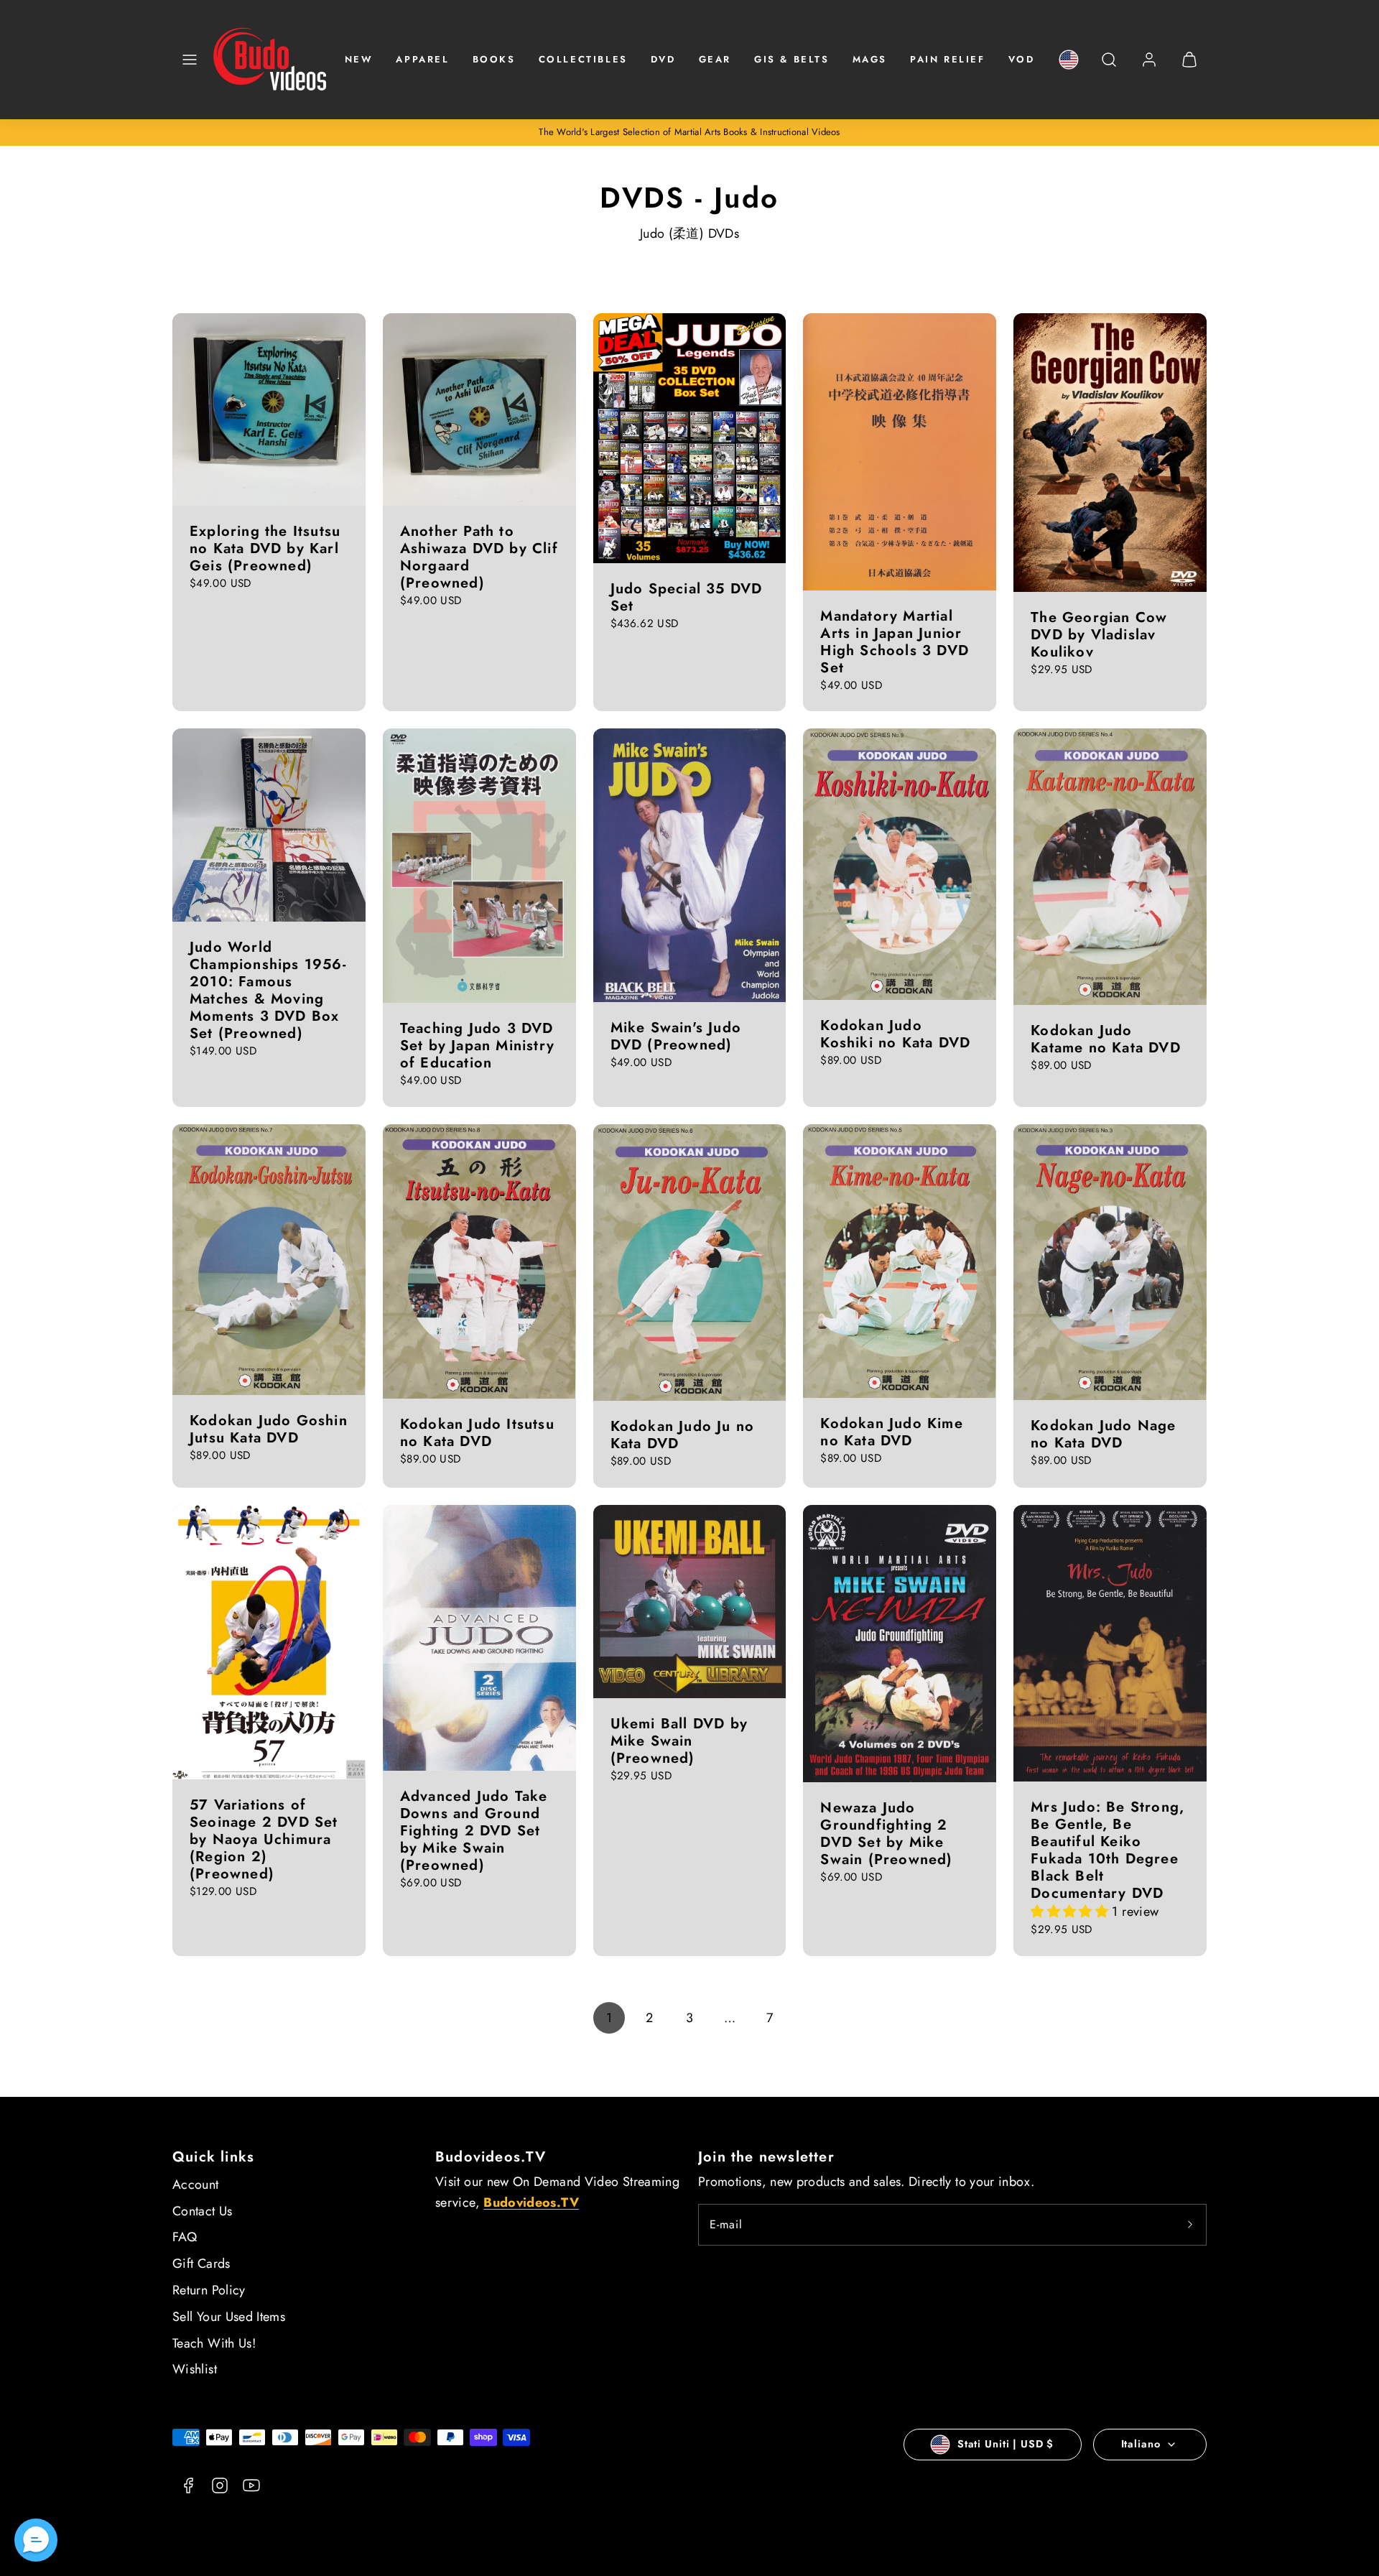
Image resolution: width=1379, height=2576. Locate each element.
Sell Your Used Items (229, 2317)
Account (196, 2184)
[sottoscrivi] (1190, 2225)
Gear (715, 59)
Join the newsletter (766, 2157)
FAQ (185, 2237)
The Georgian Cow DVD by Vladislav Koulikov (1099, 635)
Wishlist (195, 2369)
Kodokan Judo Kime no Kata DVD (891, 1432)
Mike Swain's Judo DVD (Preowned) (676, 1036)
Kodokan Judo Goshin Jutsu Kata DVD (269, 1429)
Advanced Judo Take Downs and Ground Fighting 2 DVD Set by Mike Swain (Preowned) (474, 1831)
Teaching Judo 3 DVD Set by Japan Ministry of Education (477, 1046)
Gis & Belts (792, 59)
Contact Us (203, 2211)
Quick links (213, 2157)
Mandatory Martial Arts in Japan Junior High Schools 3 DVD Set (895, 642)
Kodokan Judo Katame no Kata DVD (1106, 1039)
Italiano (1141, 2444)
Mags (870, 59)
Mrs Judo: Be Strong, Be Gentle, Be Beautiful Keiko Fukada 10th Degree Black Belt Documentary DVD (1108, 1850)
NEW (359, 59)
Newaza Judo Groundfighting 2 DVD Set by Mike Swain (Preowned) (886, 1834)
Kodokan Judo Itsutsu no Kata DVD (477, 1433)
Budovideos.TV (491, 2157)
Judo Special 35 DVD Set (687, 597)
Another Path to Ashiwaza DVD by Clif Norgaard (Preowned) (479, 557)
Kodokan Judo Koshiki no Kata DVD (895, 1034)
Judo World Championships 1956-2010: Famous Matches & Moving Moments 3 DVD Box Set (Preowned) (268, 990)
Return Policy (209, 2290)
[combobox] (1109, 67)
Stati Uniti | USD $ (1006, 2444)
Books (494, 59)
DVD (663, 59)
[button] (190, 60)
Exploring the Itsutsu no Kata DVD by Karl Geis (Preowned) (265, 548)
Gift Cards (201, 2264)
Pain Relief (948, 59)
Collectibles (583, 59)
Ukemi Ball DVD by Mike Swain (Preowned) (679, 1741)
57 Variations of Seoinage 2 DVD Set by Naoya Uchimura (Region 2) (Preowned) (264, 1839)
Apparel (422, 59)
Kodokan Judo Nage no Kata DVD (1103, 1434)
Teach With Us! (214, 2343)
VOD (1022, 59)
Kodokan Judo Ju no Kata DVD (683, 1435)
